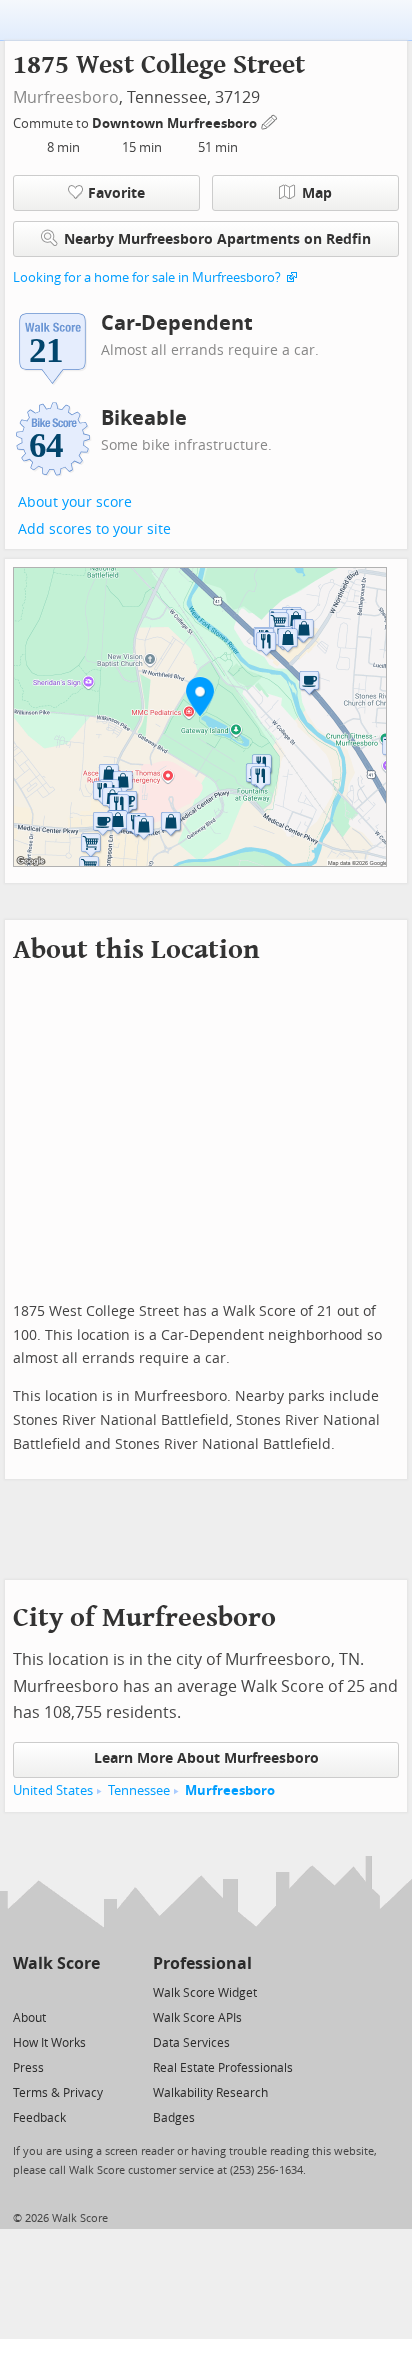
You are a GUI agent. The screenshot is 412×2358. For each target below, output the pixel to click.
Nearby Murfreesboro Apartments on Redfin (217, 239)
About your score (75, 502)
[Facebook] (55, 1991)
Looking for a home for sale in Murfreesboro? (147, 277)
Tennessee (139, 1790)
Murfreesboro (66, 97)
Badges (174, 2118)
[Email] (86, 1991)
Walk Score (56, 1963)
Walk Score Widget (205, 1993)
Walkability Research (210, 2093)
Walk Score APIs (197, 2018)
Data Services (191, 2043)
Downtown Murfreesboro (176, 123)
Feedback (39, 2118)
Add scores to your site (94, 529)
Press (28, 2068)
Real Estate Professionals (223, 2068)
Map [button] (317, 193)
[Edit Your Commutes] (270, 120)
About (29, 2018)
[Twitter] (24, 1991)
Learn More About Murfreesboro (206, 1758)
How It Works (49, 2043)
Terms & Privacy (58, 2093)
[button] (200, 696)
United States (53, 1790)
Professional (202, 1963)
